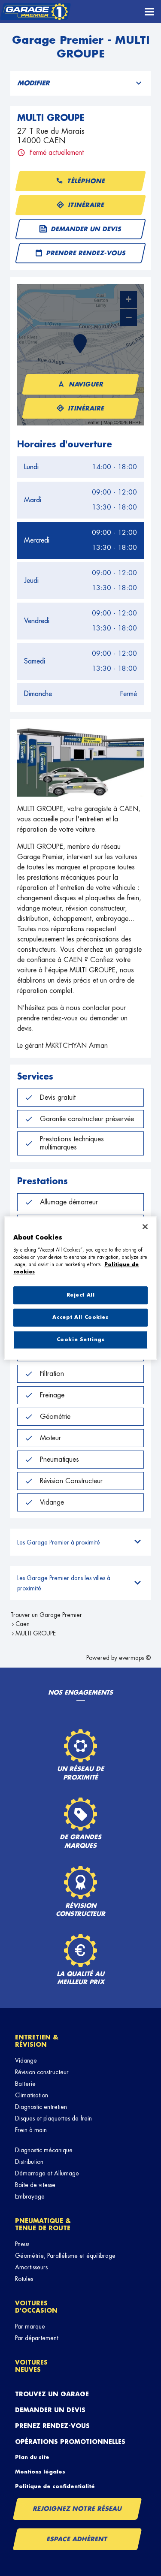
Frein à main (31, 2130)
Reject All (81, 1295)
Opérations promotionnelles (70, 2442)
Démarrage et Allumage (47, 2173)
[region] (80, 1288)
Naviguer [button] (87, 384)
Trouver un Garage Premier (46, 1615)
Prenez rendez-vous (52, 2426)
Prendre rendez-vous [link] (86, 253)
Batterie (25, 2084)
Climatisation (32, 2095)
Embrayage (30, 2196)
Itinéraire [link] (87, 205)
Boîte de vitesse (35, 2185)
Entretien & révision (37, 2041)
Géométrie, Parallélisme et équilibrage (65, 2256)
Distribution (29, 2162)
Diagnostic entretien (41, 2107)
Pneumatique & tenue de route (43, 2225)
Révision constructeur (42, 2072)
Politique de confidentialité (55, 2486)
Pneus (22, 2244)
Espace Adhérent (77, 2539)
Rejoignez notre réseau (77, 2509)
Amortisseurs (31, 2267)
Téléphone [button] (87, 181)
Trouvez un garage (52, 2394)
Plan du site (32, 2457)
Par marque (30, 2326)
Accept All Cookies (80, 1317)
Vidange (26, 2060)
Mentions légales (40, 2472)
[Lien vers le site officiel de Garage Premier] (35, 12)
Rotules (24, 2279)
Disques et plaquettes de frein (53, 2118)
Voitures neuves (31, 2366)
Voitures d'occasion (36, 2307)
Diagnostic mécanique (44, 2150)
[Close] (145, 1227)
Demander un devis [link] (87, 229)
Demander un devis (50, 2410)
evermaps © (135, 1658)
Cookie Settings (81, 1340)
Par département (37, 2338)
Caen (23, 1624)
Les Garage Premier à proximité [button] (59, 1542)
